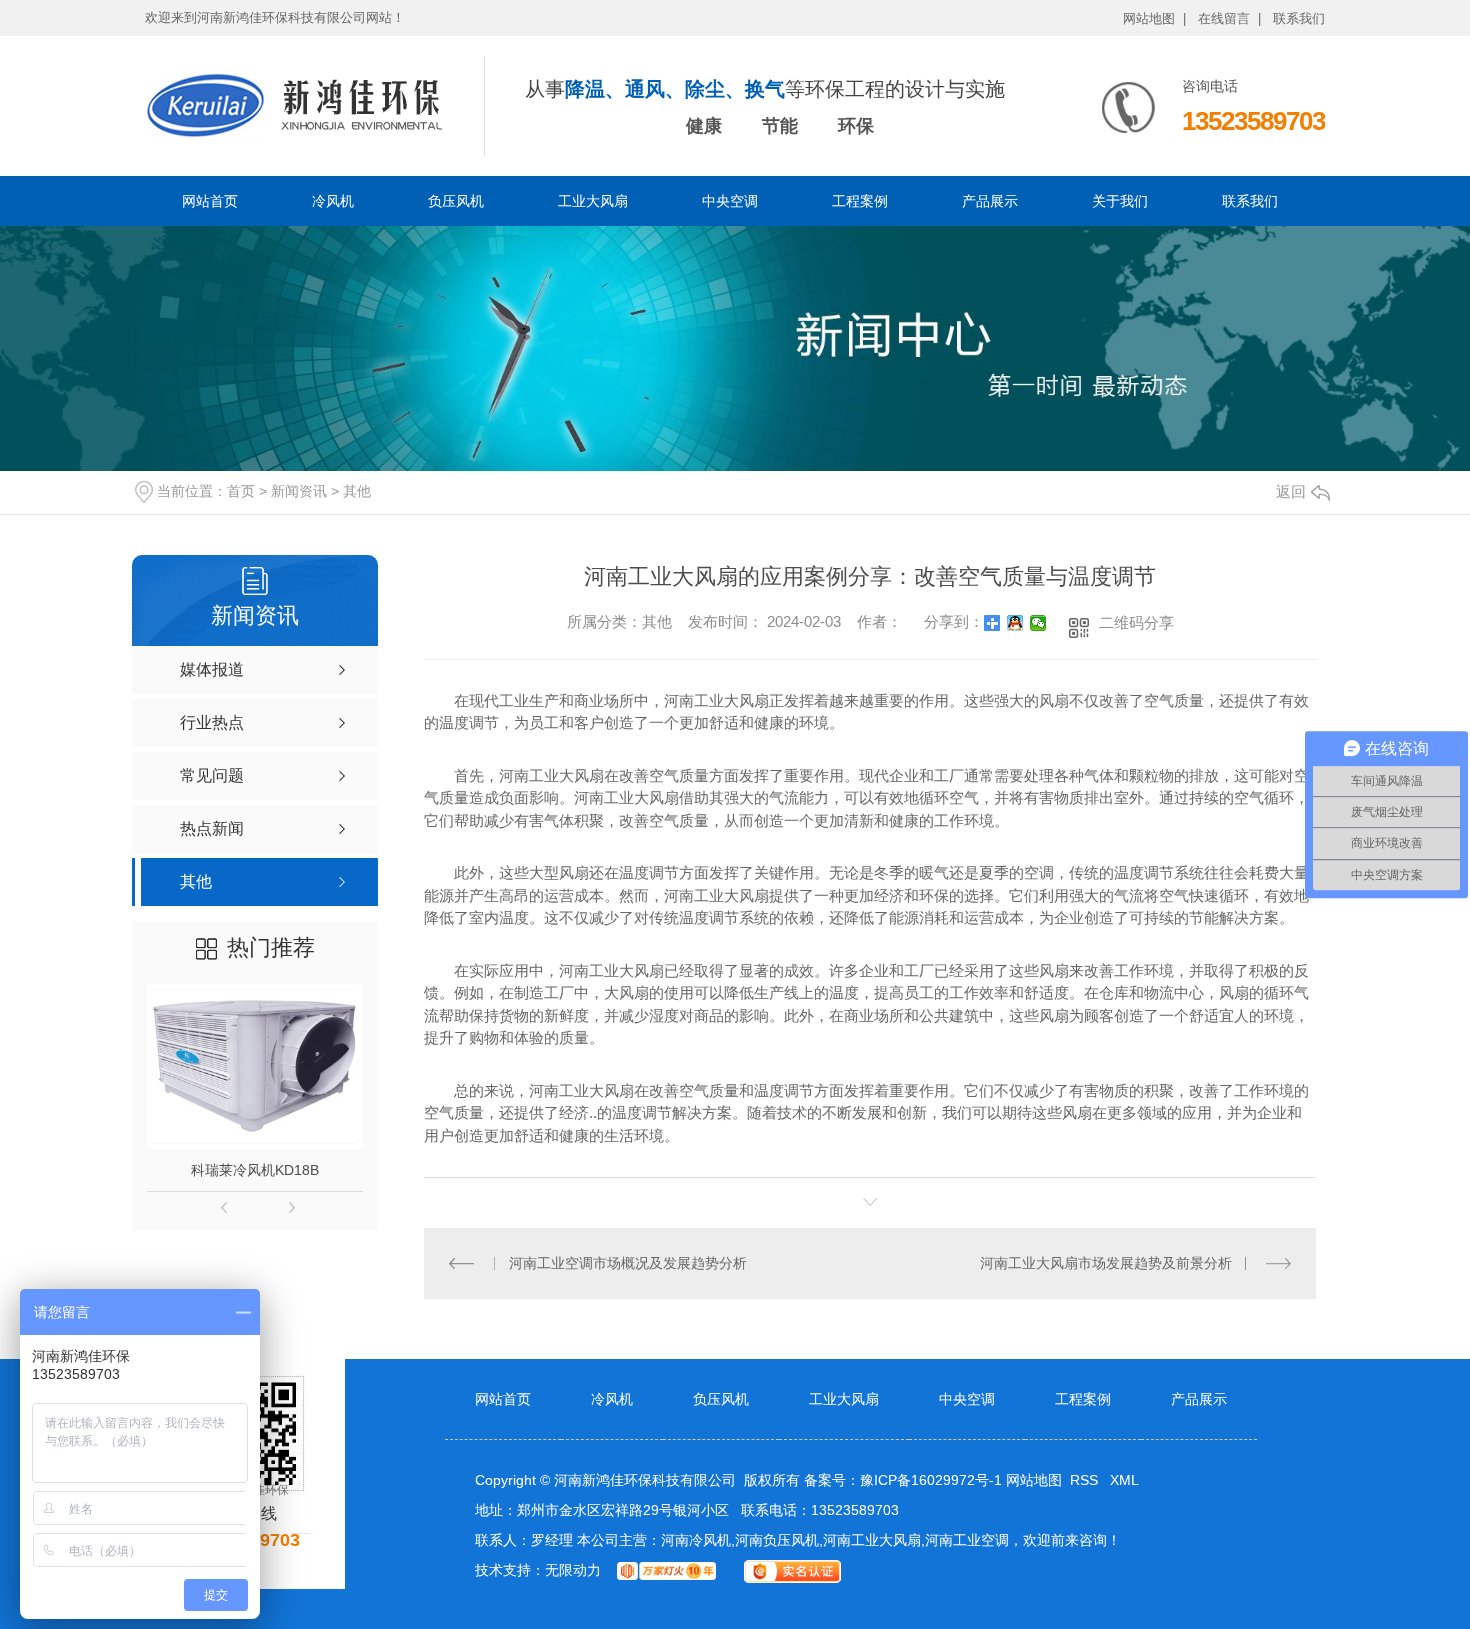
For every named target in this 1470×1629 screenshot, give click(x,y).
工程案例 (860, 201)
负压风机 (456, 201)
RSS (1086, 1480)
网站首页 (210, 201)
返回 (1291, 491)
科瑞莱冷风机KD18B (255, 1170)
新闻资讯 (299, 491)
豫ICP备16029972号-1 (931, 1480)
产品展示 (990, 201)
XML (1124, 1480)
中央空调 (730, 201)
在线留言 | (1229, 18)
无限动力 (573, 1570)
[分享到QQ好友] (1015, 623)
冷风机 (333, 201)
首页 (241, 491)
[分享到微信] (1038, 623)
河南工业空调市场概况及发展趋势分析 (628, 1263)
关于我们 (1120, 201)
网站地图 (1034, 1480)
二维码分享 (1136, 622)
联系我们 (1299, 18)
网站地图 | (1154, 18)
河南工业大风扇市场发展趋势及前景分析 (1106, 1263)
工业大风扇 (593, 201)
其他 (357, 491)
